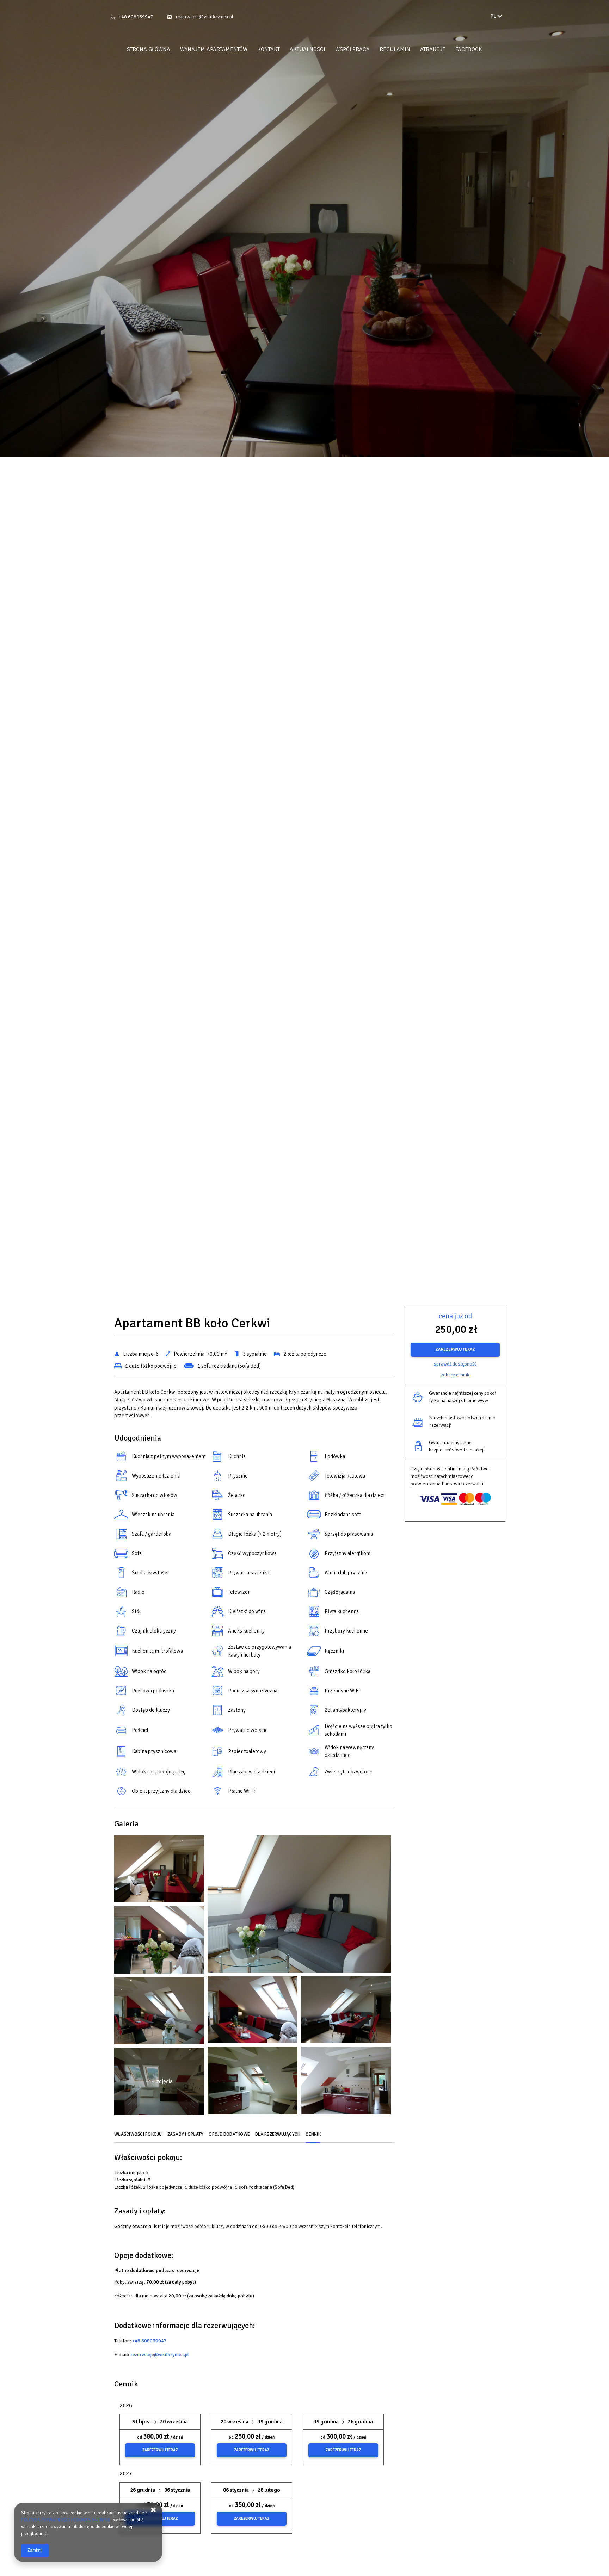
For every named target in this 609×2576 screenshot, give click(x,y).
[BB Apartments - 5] (159, 1941)
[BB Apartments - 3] (299, 1906)
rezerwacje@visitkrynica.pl (204, 17)
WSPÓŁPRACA (352, 49)
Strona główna (149, 49)
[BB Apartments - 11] (159, 2012)
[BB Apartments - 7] (253, 2011)
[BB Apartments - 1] (159, 1871)
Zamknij (35, 2550)
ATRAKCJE (433, 49)
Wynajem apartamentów (214, 49)
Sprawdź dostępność (455, 1364)
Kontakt (269, 49)
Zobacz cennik (455, 1375)
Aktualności (307, 49)
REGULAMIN (395, 49)
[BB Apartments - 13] (253, 2082)
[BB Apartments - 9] (346, 2011)
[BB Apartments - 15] (346, 2082)
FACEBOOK (469, 49)
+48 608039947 (136, 17)
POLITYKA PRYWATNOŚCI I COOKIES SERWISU (66, 2520)
